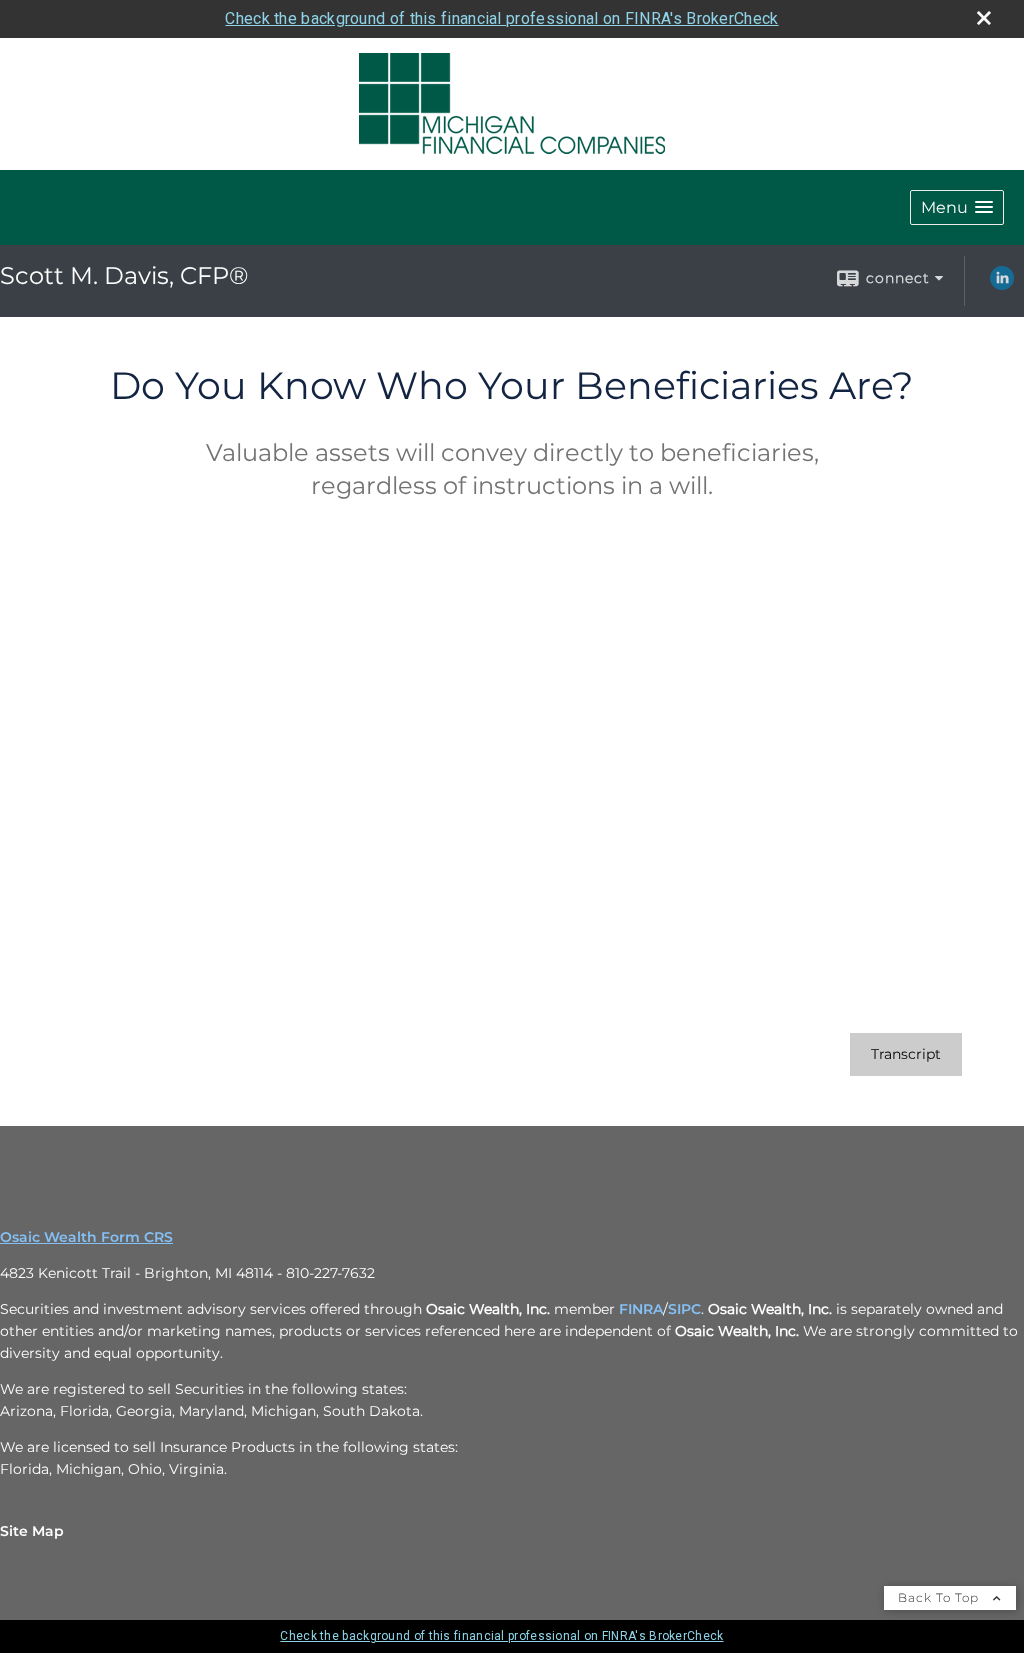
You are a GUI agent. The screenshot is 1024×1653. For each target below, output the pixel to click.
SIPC (684, 1309)
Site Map (32, 1531)
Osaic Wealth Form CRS (86, 1237)
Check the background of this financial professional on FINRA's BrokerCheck (501, 18)
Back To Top (940, 1597)
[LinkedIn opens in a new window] (1002, 285)
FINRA (641, 1309)
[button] (957, 207)
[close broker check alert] (984, 18)
